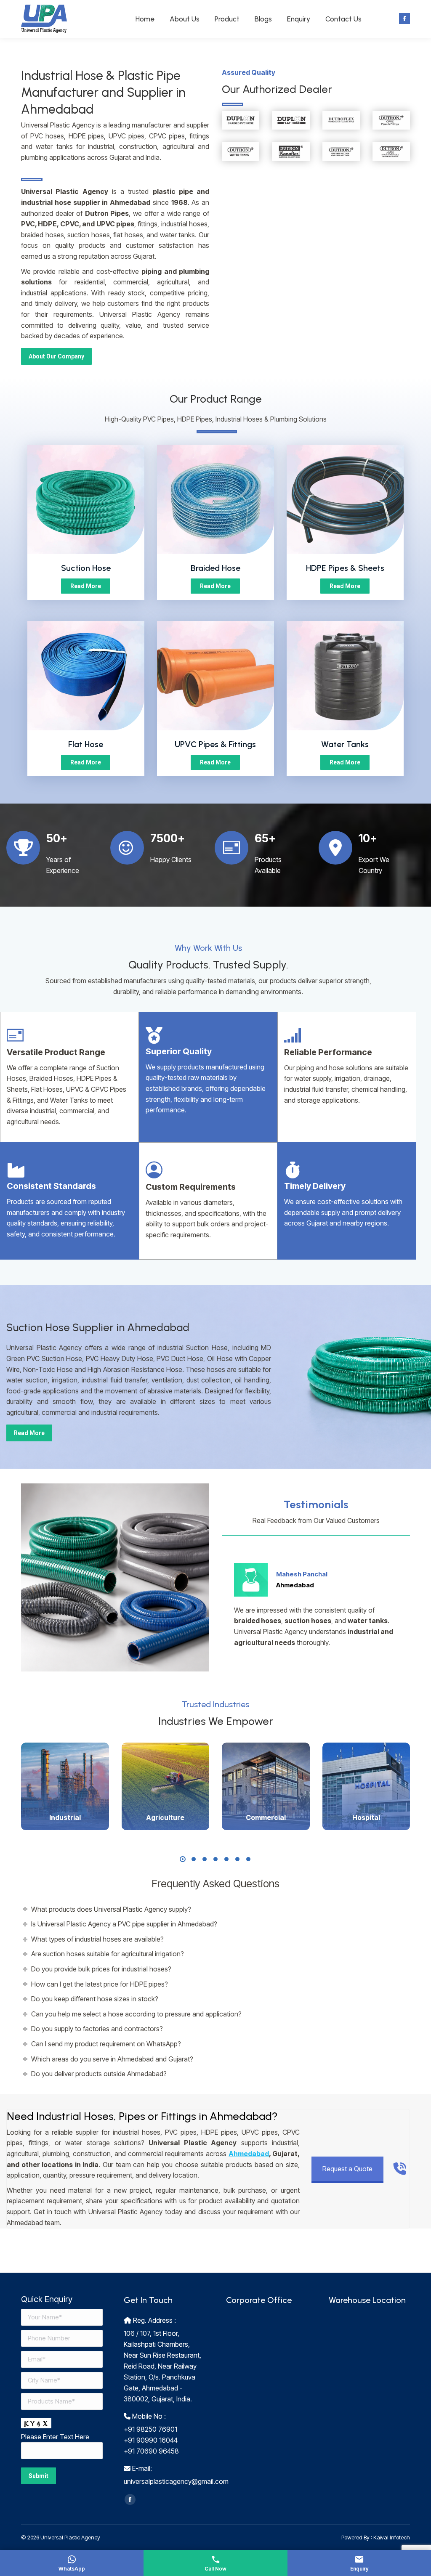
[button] (183, 1859)
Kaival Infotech (392, 2537)
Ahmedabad (249, 2154)
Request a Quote (347, 2169)
